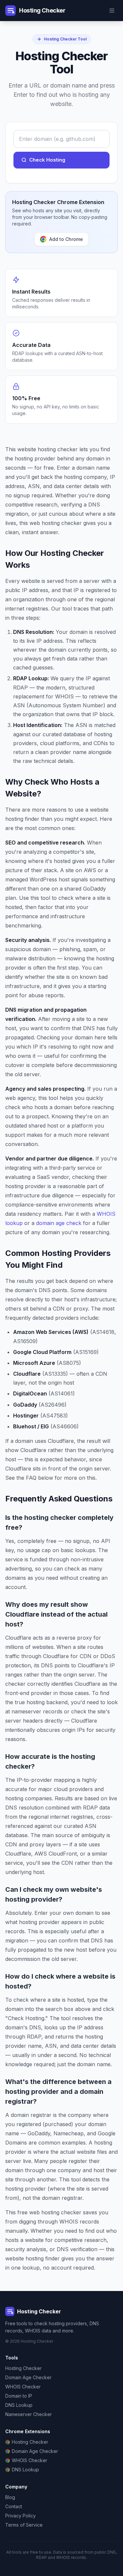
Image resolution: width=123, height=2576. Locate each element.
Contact (14, 2506)
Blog (10, 2497)
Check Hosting (47, 160)
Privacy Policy (20, 2516)
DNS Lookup (19, 2405)
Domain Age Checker (28, 2377)
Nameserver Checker (29, 2414)
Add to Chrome (66, 239)
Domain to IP (19, 2396)
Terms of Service (24, 2525)
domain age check (59, 1223)
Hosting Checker (23, 2368)
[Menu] (112, 11)
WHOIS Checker (23, 2387)
